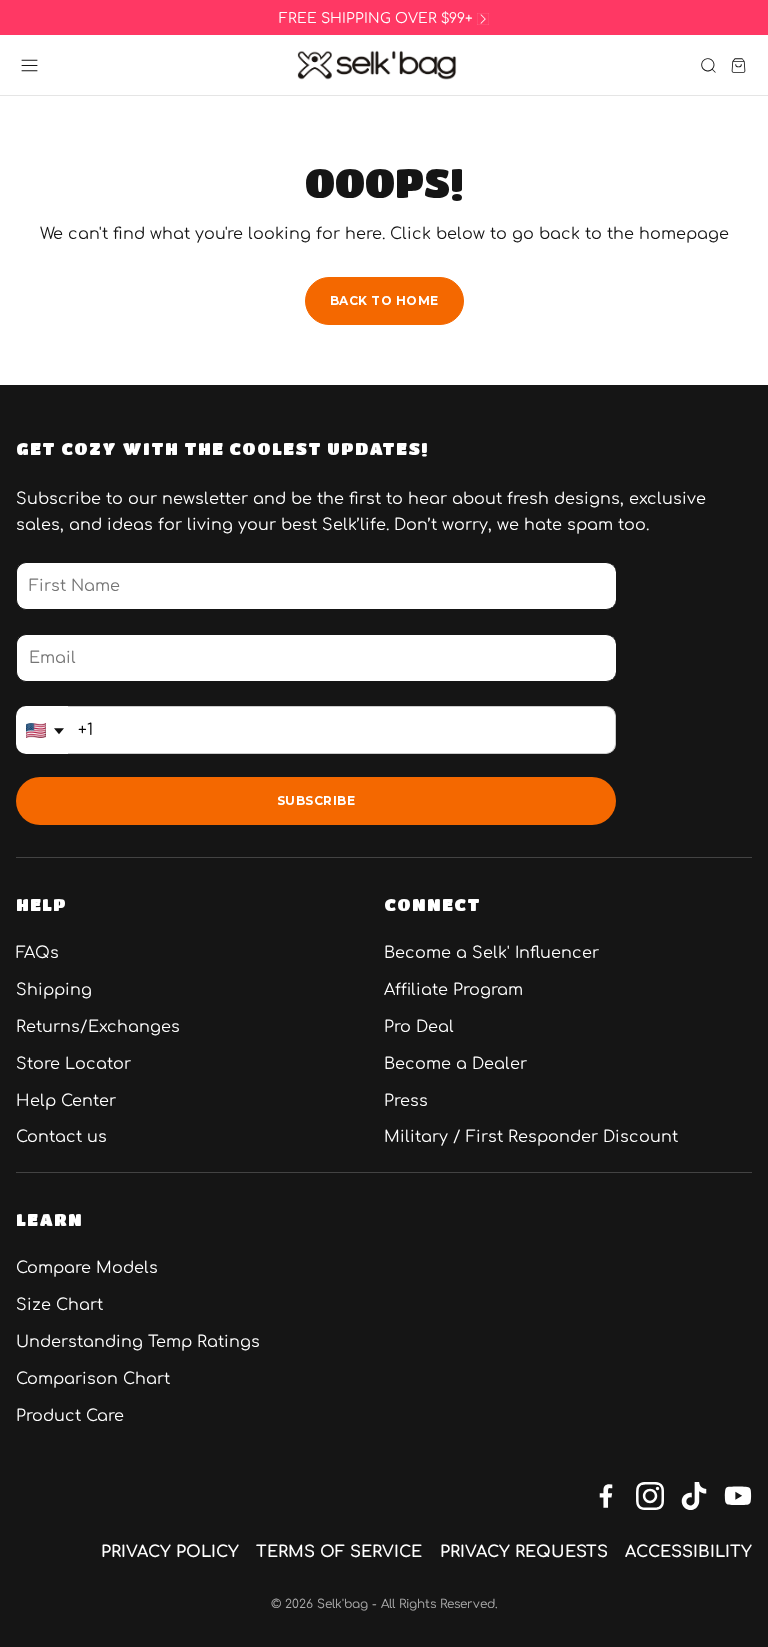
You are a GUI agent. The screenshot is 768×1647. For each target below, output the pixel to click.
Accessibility (688, 1552)
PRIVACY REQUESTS (524, 1552)
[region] (384, 19)
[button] (29, 65)
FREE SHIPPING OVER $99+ (376, 19)
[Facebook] (606, 1496)
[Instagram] (650, 1496)
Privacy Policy (170, 1552)
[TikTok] (694, 1496)
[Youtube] (738, 1496)
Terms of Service (339, 1552)
